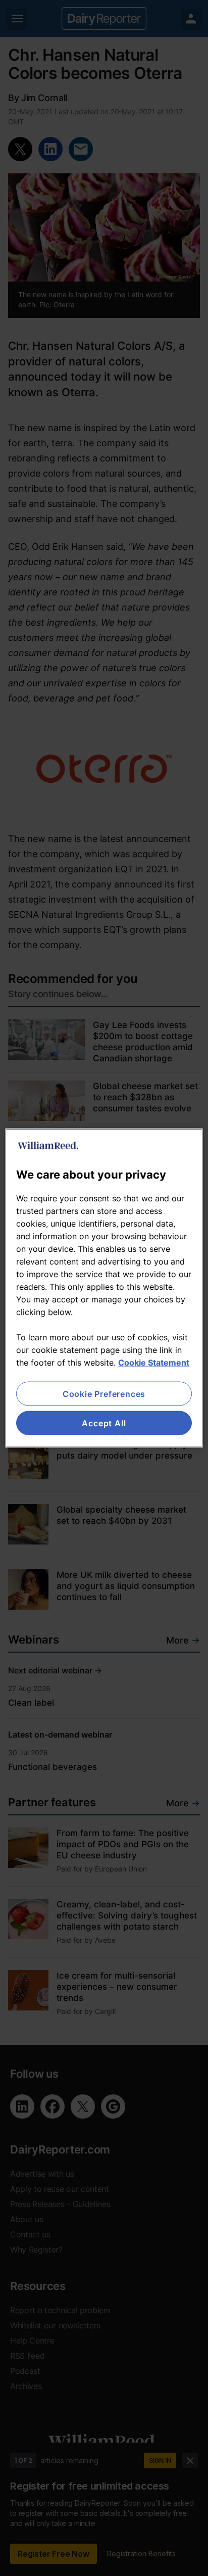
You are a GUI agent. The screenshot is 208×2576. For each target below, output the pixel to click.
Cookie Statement (154, 1362)
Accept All (104, 1423)
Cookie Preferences (104, 1393)
